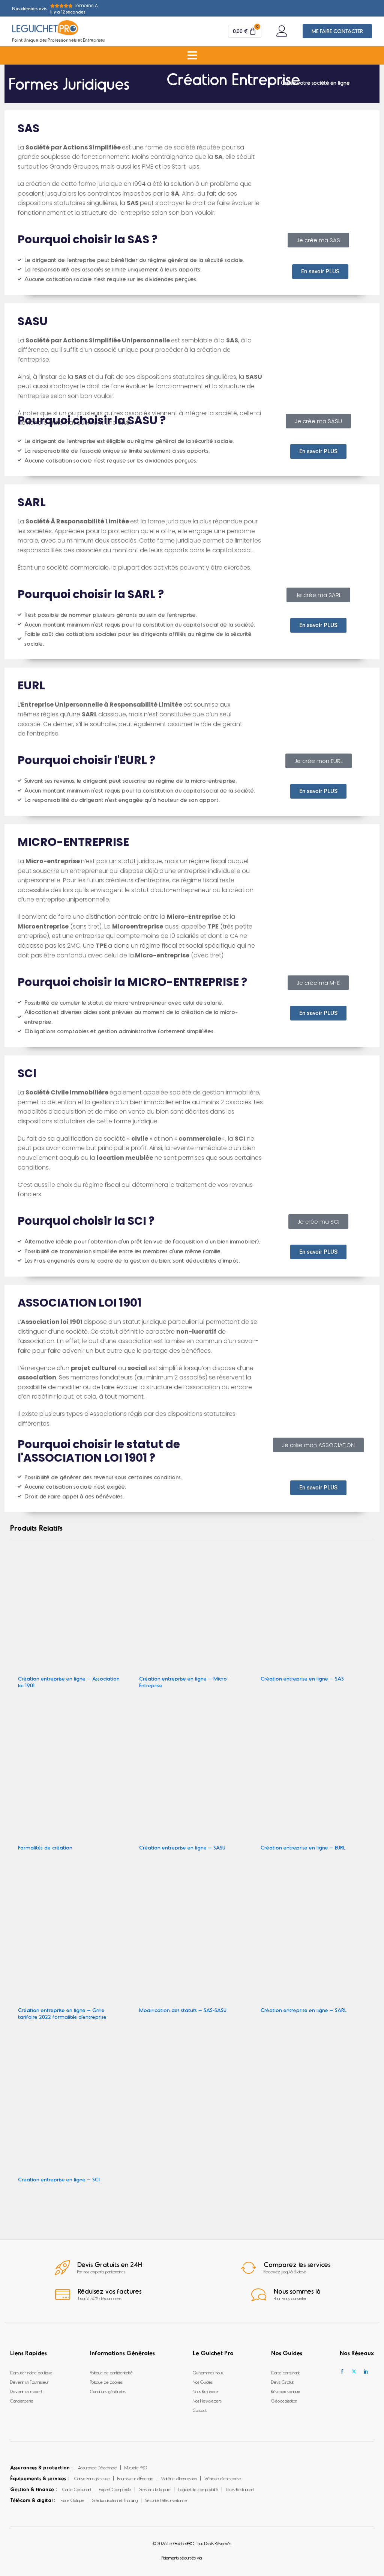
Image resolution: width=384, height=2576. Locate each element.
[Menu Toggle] (192, 55)
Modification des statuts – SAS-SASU (183, 2010)
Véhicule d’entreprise (223, 2478)
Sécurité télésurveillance (166, 2500)
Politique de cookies (106, 2382)
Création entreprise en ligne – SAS (302, 1678)
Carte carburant (285, 2373)
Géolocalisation (284, 2401)
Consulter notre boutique (31, 2373)
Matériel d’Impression (179, 2478)
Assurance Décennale (97, 2467)
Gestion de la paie (155, 2489)
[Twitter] (354, 2372)
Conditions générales (108, 2391)
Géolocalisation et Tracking (115, 2500)
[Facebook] (342, 2372)
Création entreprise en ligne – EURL (303, 1847)
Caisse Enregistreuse (92, 2478)
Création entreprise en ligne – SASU (182, 1847)
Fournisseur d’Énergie (135, 2478)
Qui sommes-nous (208, 2373)
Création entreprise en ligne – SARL (304, 2010)
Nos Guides (203, 2382)
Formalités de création (45, 1847)
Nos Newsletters (207, 2401)
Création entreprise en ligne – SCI (59, 2179)
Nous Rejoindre (205, 2391)
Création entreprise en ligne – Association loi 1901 (69, 1682)
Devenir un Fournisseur (29, 2382)
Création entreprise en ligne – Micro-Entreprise (184, 1682)
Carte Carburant (77, 2489)
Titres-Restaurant (240, 2489)
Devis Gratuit (282, 2382)
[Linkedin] (366, 2372)
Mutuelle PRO (136, 2467)
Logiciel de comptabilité (198, 2489)
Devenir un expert (26, 2391)
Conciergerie (22, 2401)
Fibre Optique (73, 2500)
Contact (200, 2410)
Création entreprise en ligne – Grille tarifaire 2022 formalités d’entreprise (62, 2013)
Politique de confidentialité (111, 2373)
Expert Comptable (115, 2489)
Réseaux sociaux (286, 2391)
